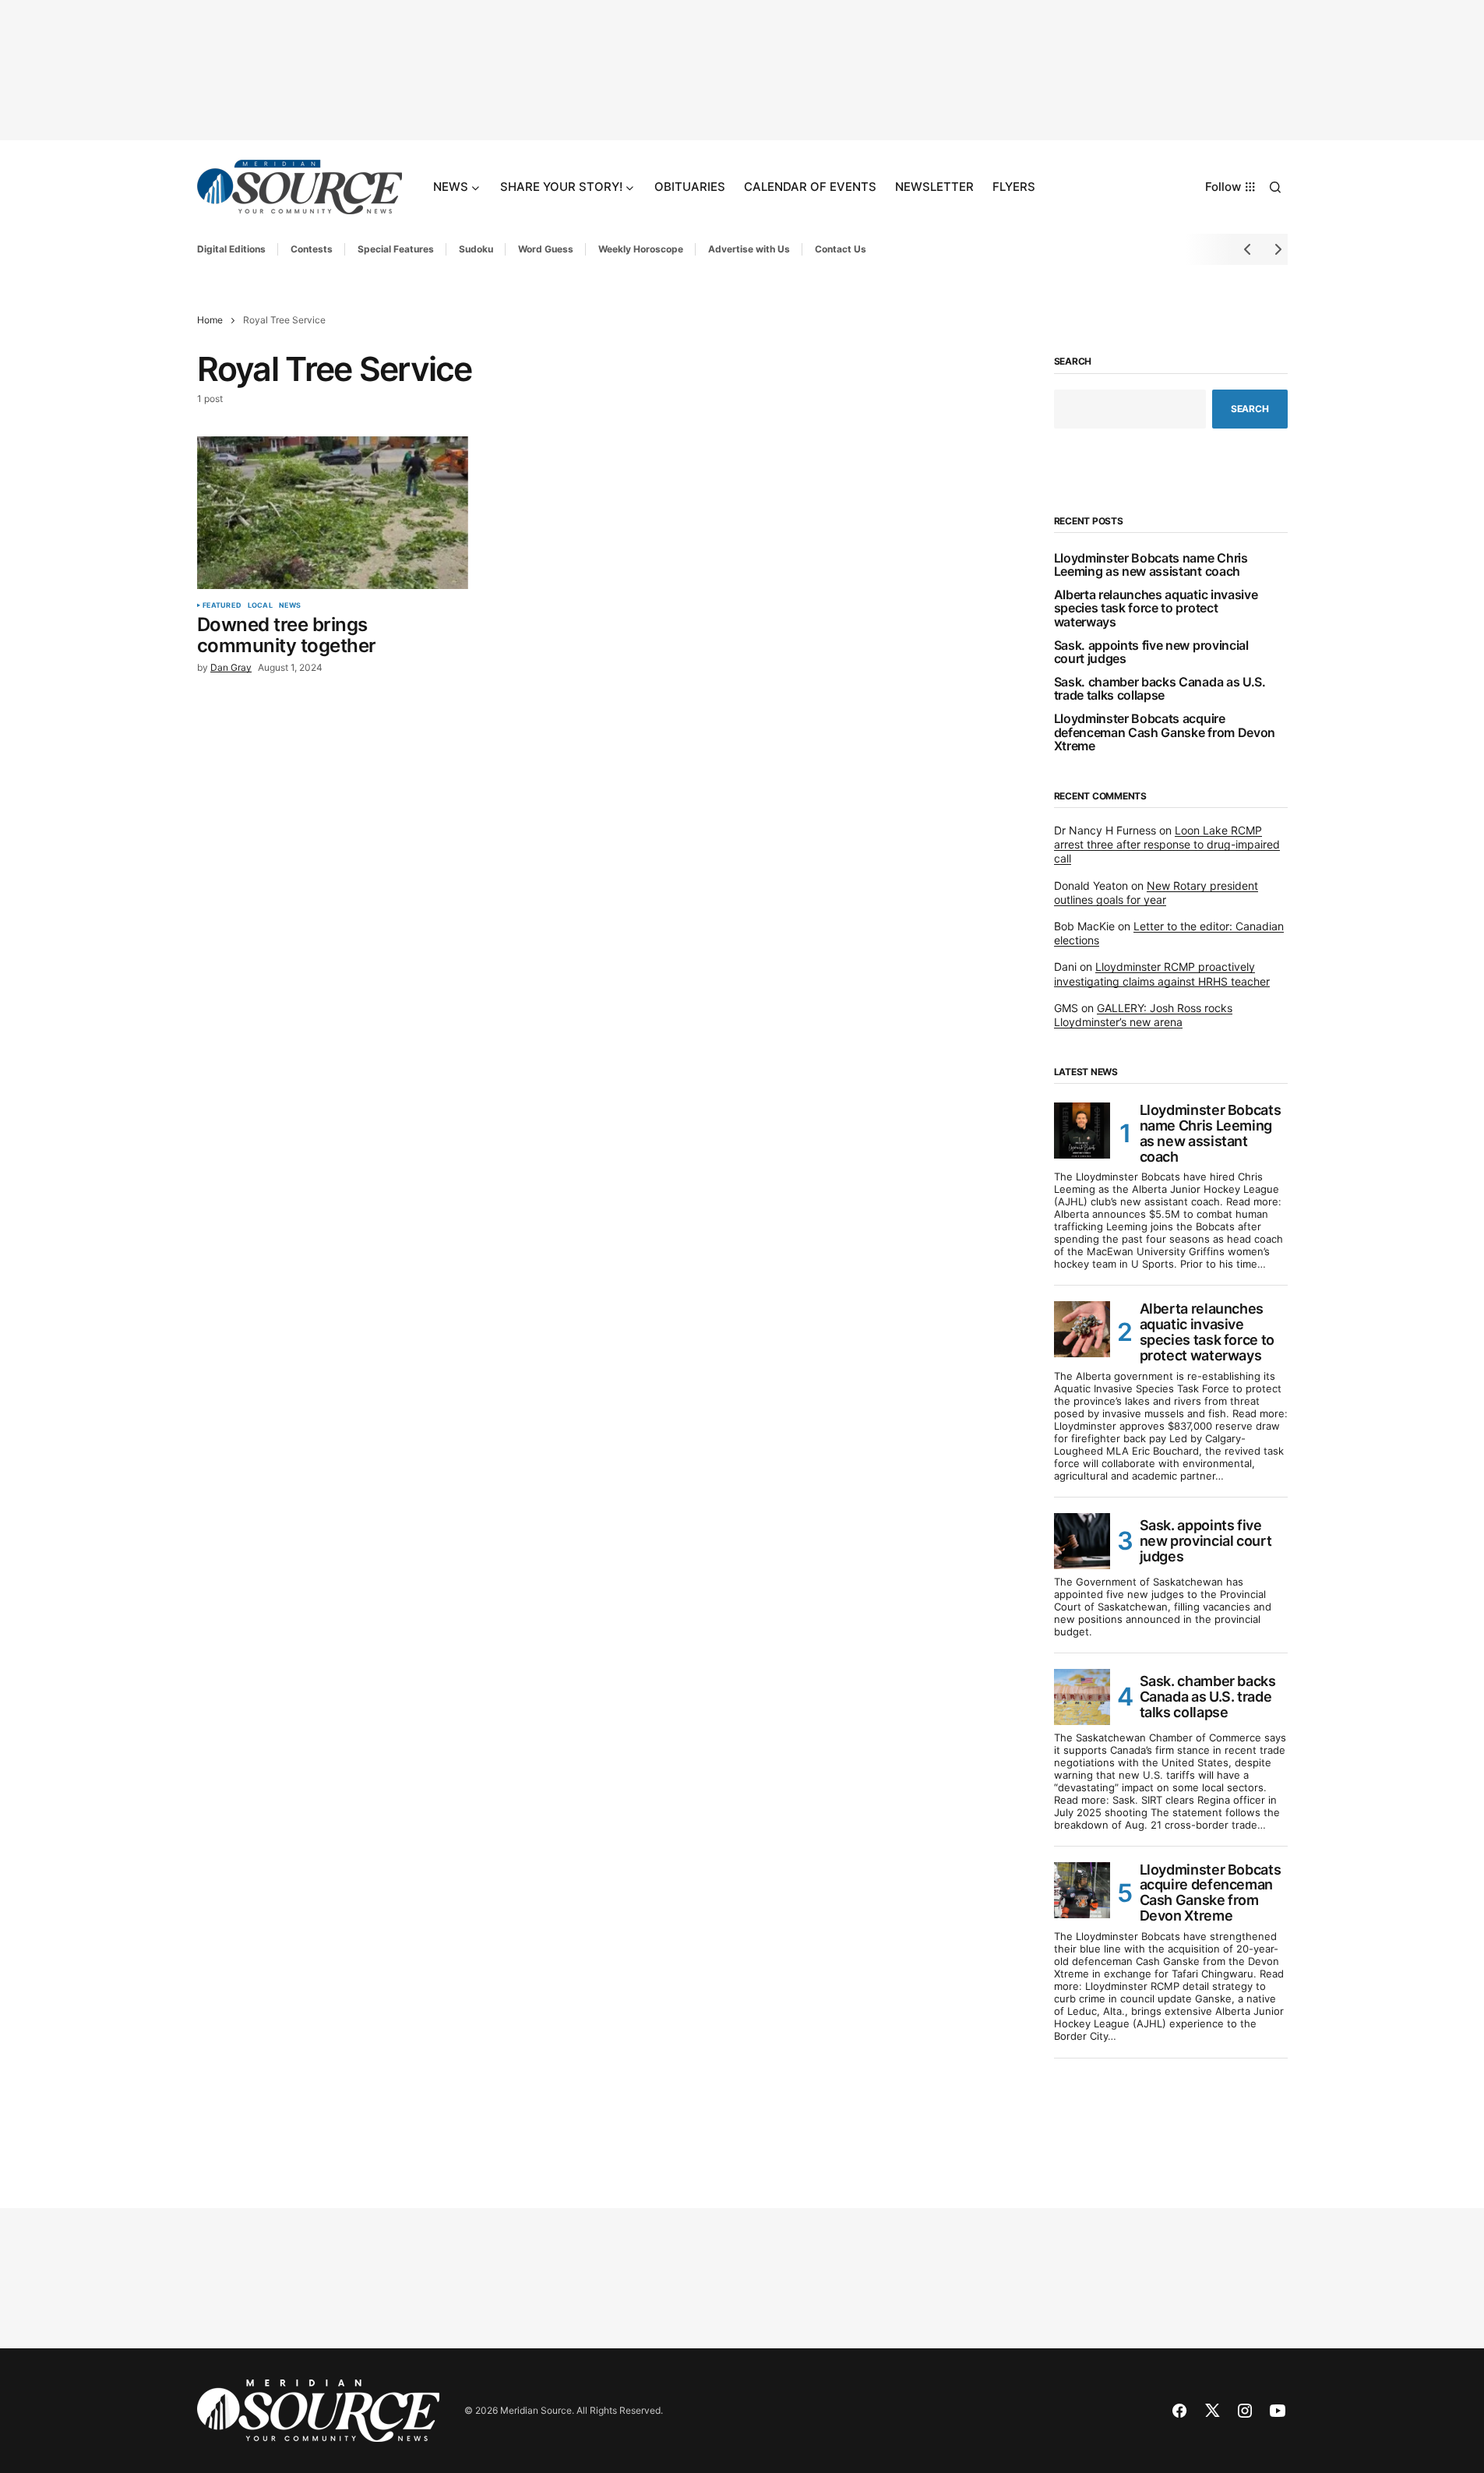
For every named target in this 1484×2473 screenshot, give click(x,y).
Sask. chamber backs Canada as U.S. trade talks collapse (1160, 689)
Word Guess (546, 249)
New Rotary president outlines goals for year (1156, 893)
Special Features (396, 249)
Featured (222, 605)
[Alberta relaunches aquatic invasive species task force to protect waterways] (1082, 1329)
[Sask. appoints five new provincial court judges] (1082, 1541)
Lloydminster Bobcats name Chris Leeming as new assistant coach (1151, 565)
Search (1073, 362)
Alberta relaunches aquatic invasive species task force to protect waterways (1156, 609)
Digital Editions (231, 249)
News (290, 605)
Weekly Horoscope (641, 249)
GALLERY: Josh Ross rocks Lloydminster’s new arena (1143, 1015)
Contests (312, 249)
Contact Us (841, 249)
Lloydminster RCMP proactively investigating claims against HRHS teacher (1162, 974)
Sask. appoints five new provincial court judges (1151, 653)
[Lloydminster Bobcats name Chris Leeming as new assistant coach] (1082, 1131)
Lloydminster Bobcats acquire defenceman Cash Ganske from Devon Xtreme (1165, 733)
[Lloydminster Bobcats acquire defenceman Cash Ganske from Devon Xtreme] (1082, 1890)
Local (260, 605)
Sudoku (476, 249)
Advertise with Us (749, 249)
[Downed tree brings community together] (333, 513)
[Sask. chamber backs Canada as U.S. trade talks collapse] (1082, 1697)
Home (210, 320)
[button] (1275, 187)
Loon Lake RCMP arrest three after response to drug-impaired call (1167, 844)
